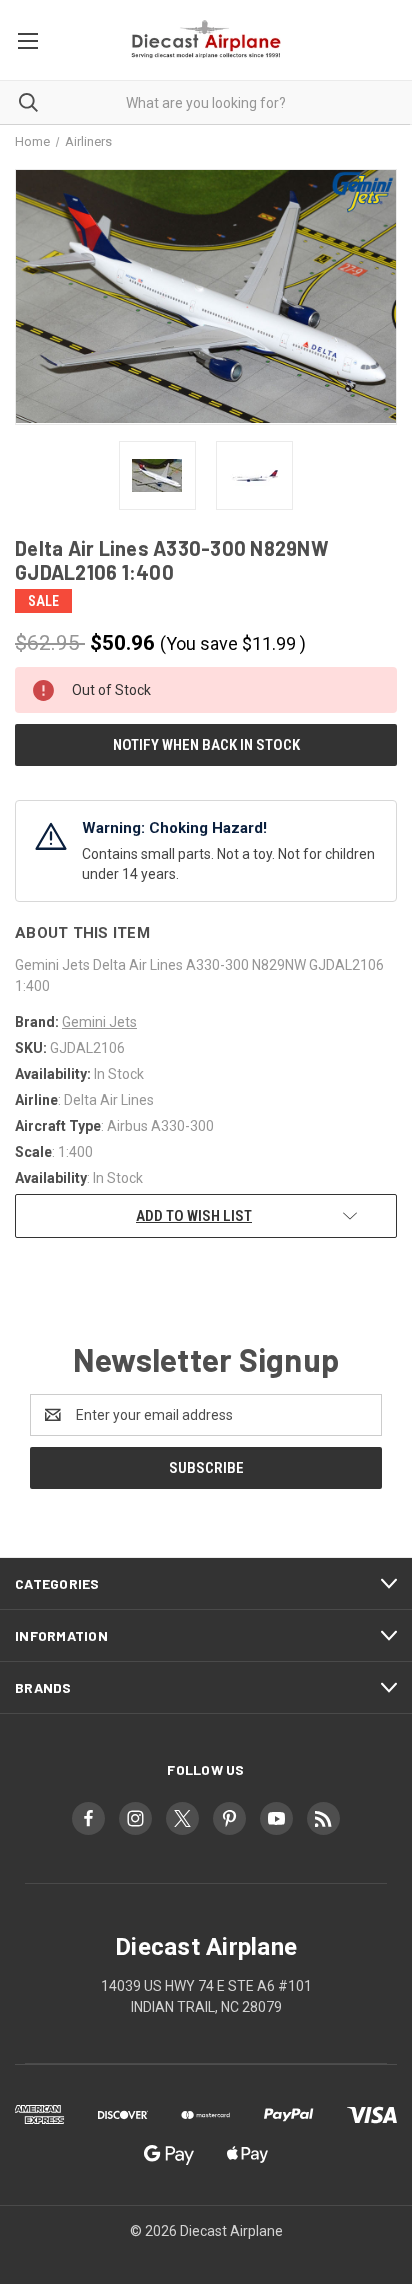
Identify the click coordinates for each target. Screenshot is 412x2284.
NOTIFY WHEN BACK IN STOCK (206, 745)
